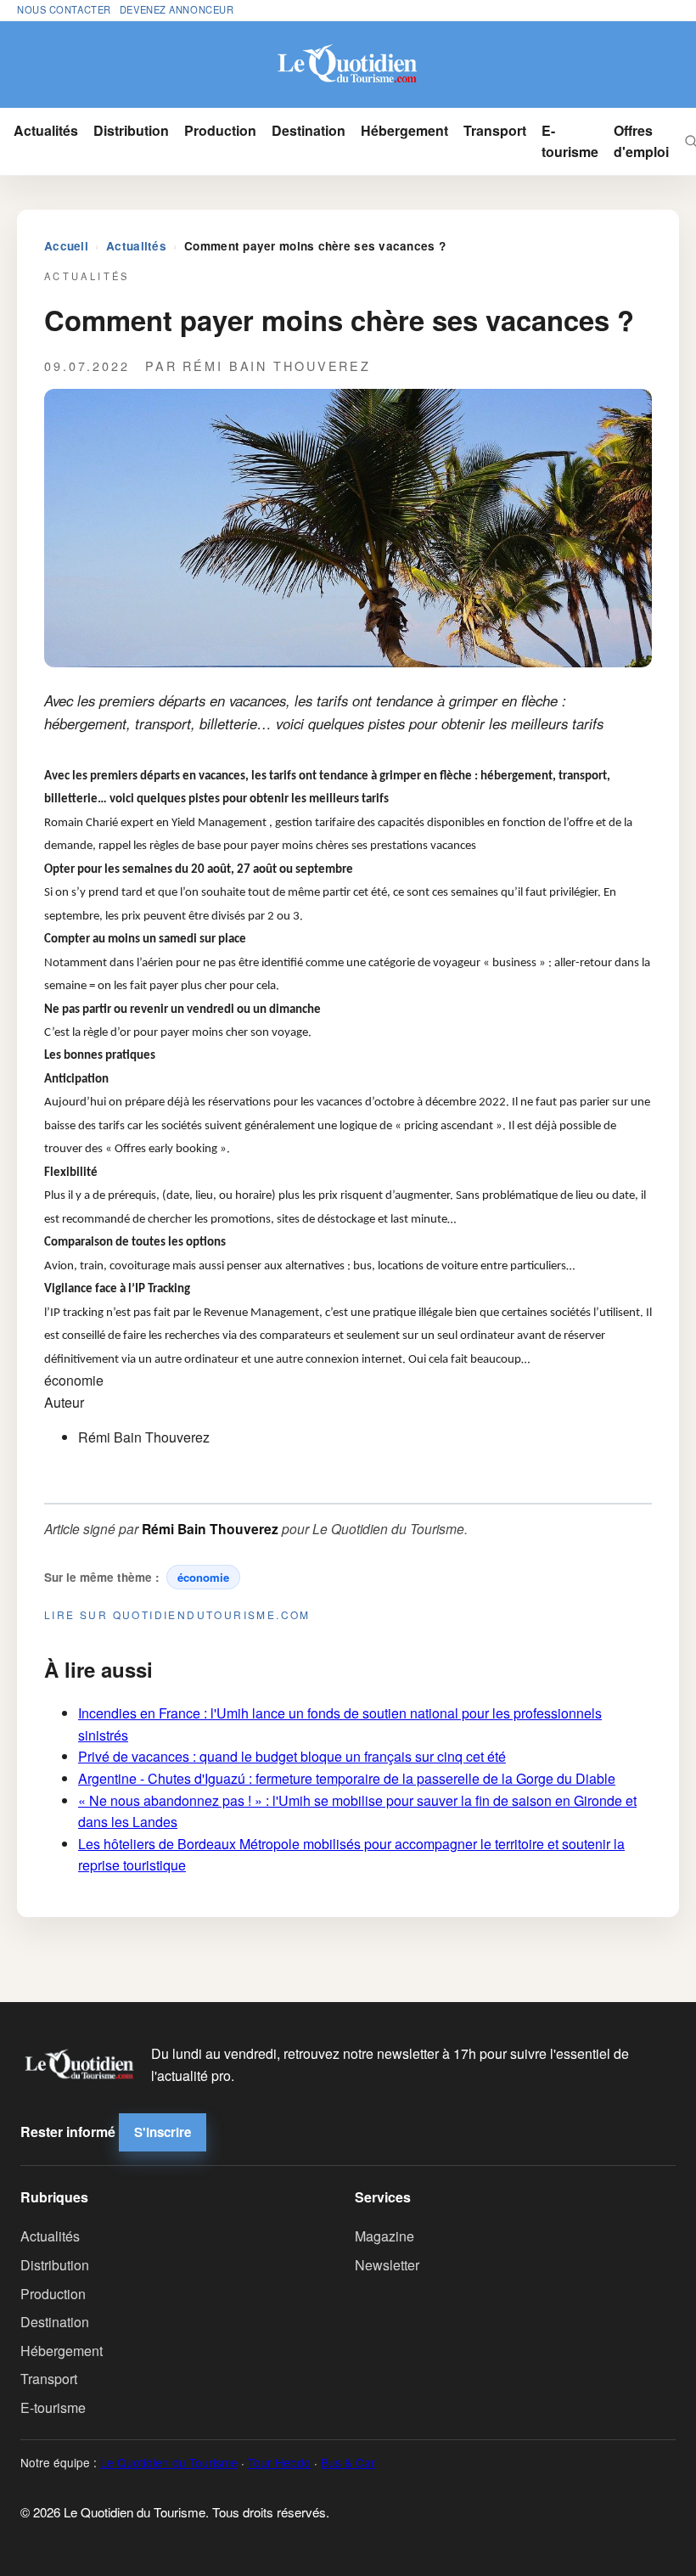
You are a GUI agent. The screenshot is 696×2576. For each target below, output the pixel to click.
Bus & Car (348, 2462)
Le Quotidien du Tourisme (169, 2462)
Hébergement (404, 130)
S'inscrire (163, 2132)
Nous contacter (64, 9)
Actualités (46, 130)
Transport (495, 130)
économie (203, 1577)
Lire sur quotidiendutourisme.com (177, 1614)
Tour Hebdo (279, 2462)
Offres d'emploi (641, 141)
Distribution (131, 130)
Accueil (66, 246)
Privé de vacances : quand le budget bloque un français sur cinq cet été (292, 1756)
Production (220, 130)
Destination (309, 130)
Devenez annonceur (177, 9)
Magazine (384, 2236)
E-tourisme (570, 141)
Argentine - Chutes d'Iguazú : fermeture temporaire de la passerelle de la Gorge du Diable (347, 1778)
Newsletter (387, 2265)
